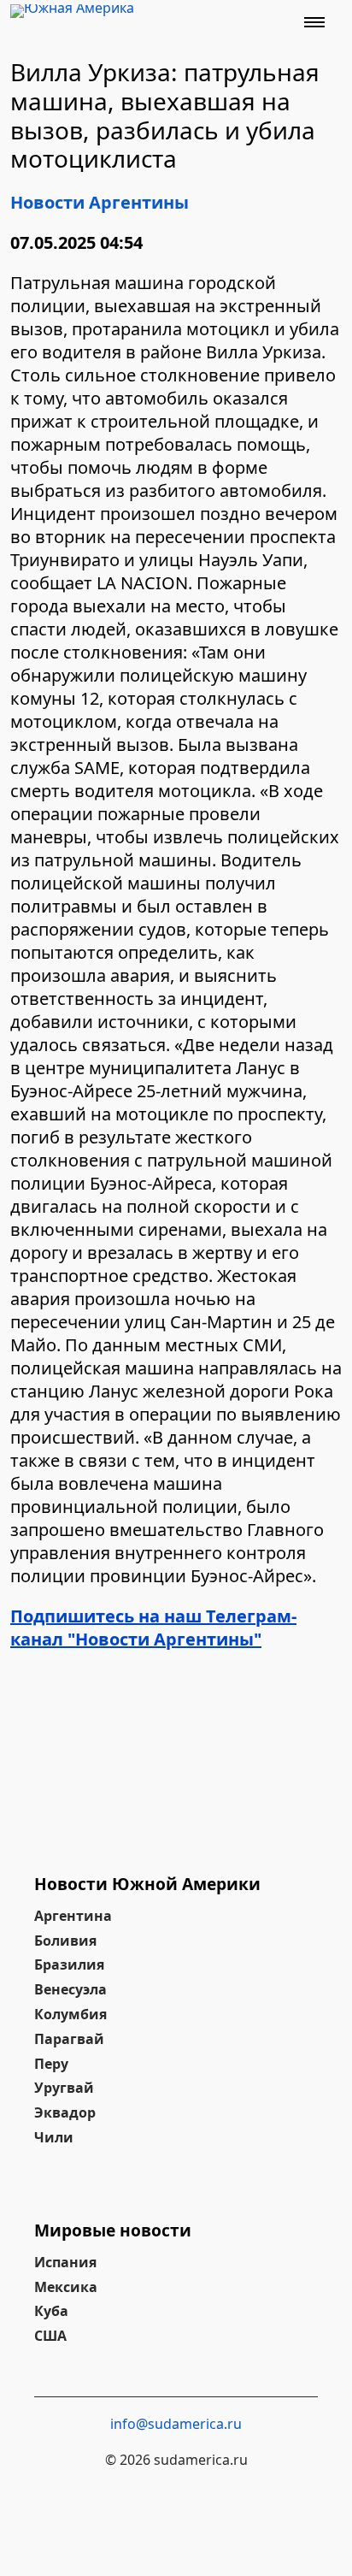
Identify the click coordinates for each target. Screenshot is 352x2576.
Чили (54, 2137)
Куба (51, 2311)
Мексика (66, 2287)
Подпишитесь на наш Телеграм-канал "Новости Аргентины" (153, 1628)
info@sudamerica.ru (176, 2424)
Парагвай (69, 2039)
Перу (51, 2064)
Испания (65, 2262)
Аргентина (73, 1916)
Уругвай (64, 2088)
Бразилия (69, 1964)
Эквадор (65, 2112)
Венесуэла (70, 1989)
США (50, 2336)
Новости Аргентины (100, 202)
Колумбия (70, 2014)
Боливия (65, 1941)
